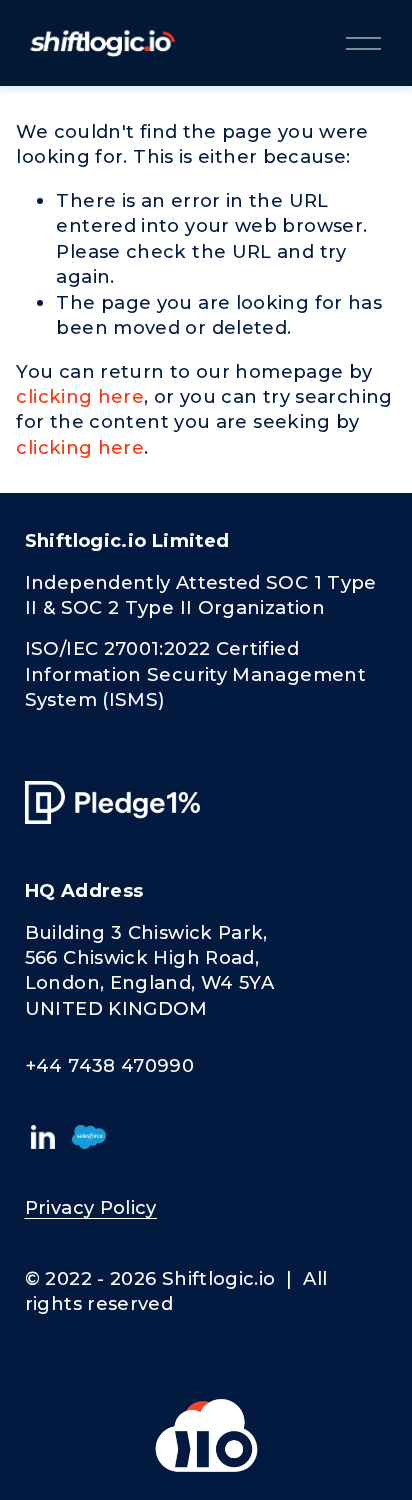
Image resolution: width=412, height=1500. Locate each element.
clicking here (80, 396)
